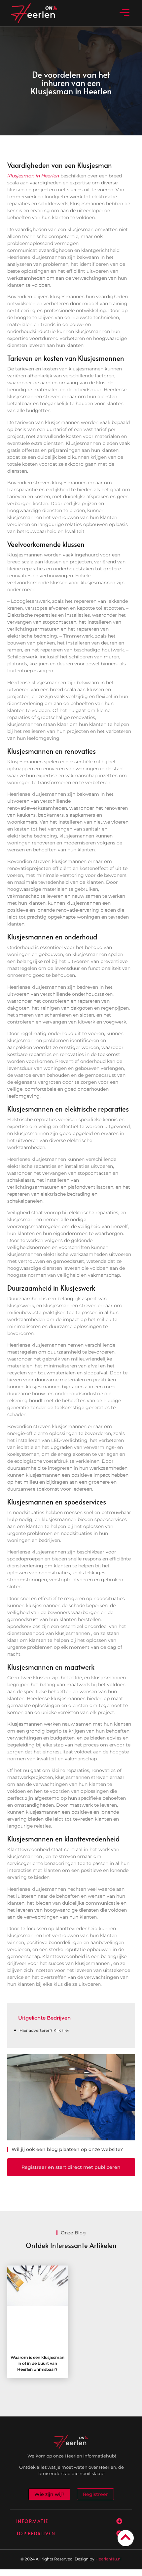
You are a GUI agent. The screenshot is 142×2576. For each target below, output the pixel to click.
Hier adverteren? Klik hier (44, 2030)
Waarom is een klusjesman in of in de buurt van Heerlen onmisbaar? (37, 2363)
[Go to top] (126, 2537)
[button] (125, 13)
